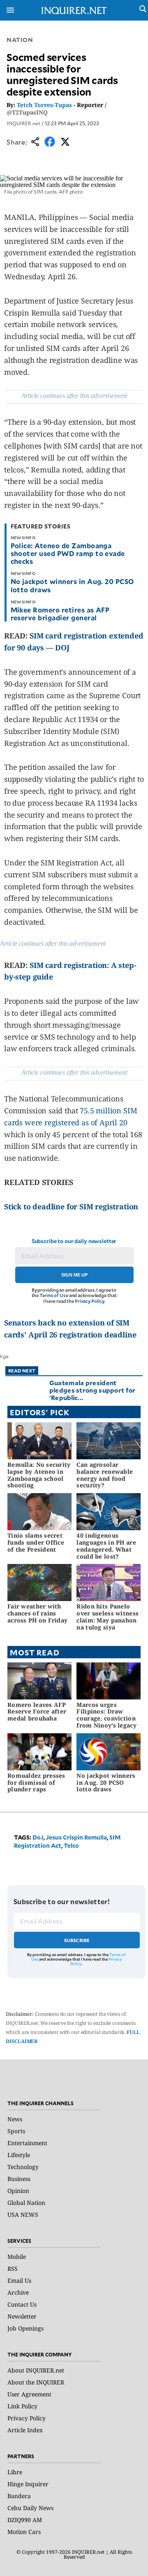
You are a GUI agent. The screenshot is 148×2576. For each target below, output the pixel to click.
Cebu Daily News (30, 2508)
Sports (16, 2131)
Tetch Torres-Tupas (44, 105)
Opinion (18, 2191)
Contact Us (22, 2304)
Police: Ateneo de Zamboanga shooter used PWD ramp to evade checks (68, 553)
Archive (18, 2292)
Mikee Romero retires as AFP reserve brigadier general (60, 614)
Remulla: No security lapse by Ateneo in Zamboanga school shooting (39, 1475)
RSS (13, 2269)
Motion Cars (24, 2532)
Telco (71, 1846)
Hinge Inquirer (28, 2484)
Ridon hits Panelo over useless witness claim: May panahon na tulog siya (108, 1616)
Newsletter (22, 2316)
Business (19, 2179)
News (15, 2119)
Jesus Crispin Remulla (76, 1837)
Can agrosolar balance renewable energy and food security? (105, 1475)
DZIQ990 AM (25, 2520)
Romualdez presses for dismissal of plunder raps (36, 1782)
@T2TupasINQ (27, 112)
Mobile (17, 2257)
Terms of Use (54, 1295)
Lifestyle (19, 2155)
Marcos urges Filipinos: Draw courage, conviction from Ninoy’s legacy (106, 1715)
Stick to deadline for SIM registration (71, 1206)
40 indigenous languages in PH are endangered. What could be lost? (106, 1546)
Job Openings (25, 2328)
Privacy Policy (89, 1301)
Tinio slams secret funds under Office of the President (36, 1542)
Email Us (19, 2280)
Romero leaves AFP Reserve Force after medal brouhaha (37, 1712)
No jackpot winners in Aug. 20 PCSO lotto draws (72, 585)
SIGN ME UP (74, 1275)
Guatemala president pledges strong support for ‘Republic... (92, 1390)
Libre (15, 2472)
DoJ (38, 1837)
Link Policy (22, 2406)
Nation (20, 40)
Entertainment (27, 2143)
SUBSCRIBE (77, 1940)
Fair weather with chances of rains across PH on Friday (37, 1613)
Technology (23, 2167)
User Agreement (29, 2394)
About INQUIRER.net (36, 2370)
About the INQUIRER (36, 2382)
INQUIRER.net (23, 123)
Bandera (19, 2496)
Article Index (25, 2430)
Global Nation (26, 2203)
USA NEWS (23, 2215)
